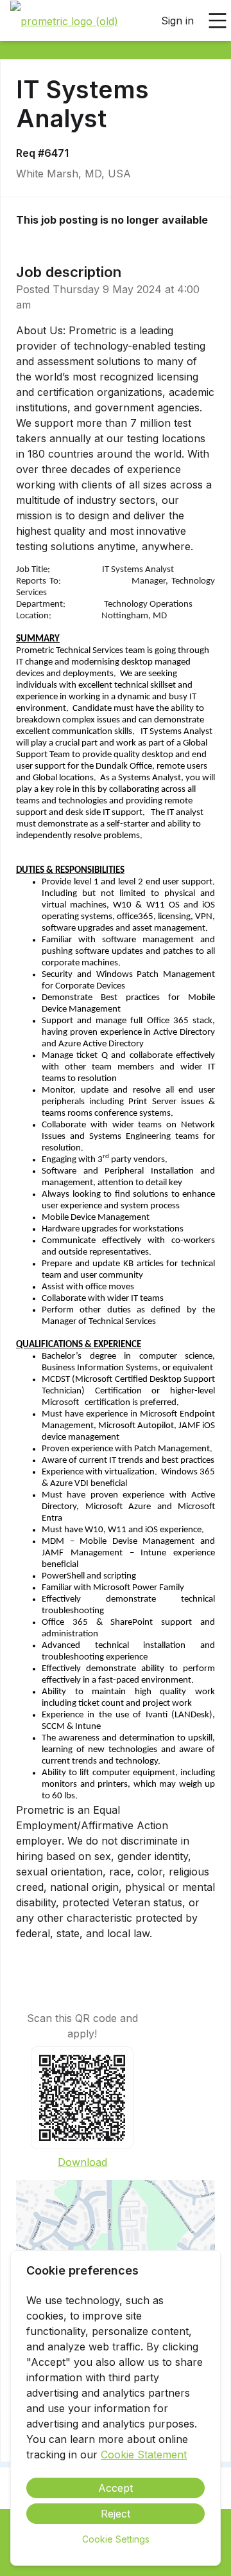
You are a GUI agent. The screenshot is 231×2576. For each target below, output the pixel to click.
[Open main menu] (218, 21)
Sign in (177, 21)
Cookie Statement (144, 2455)
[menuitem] (64, 21)
